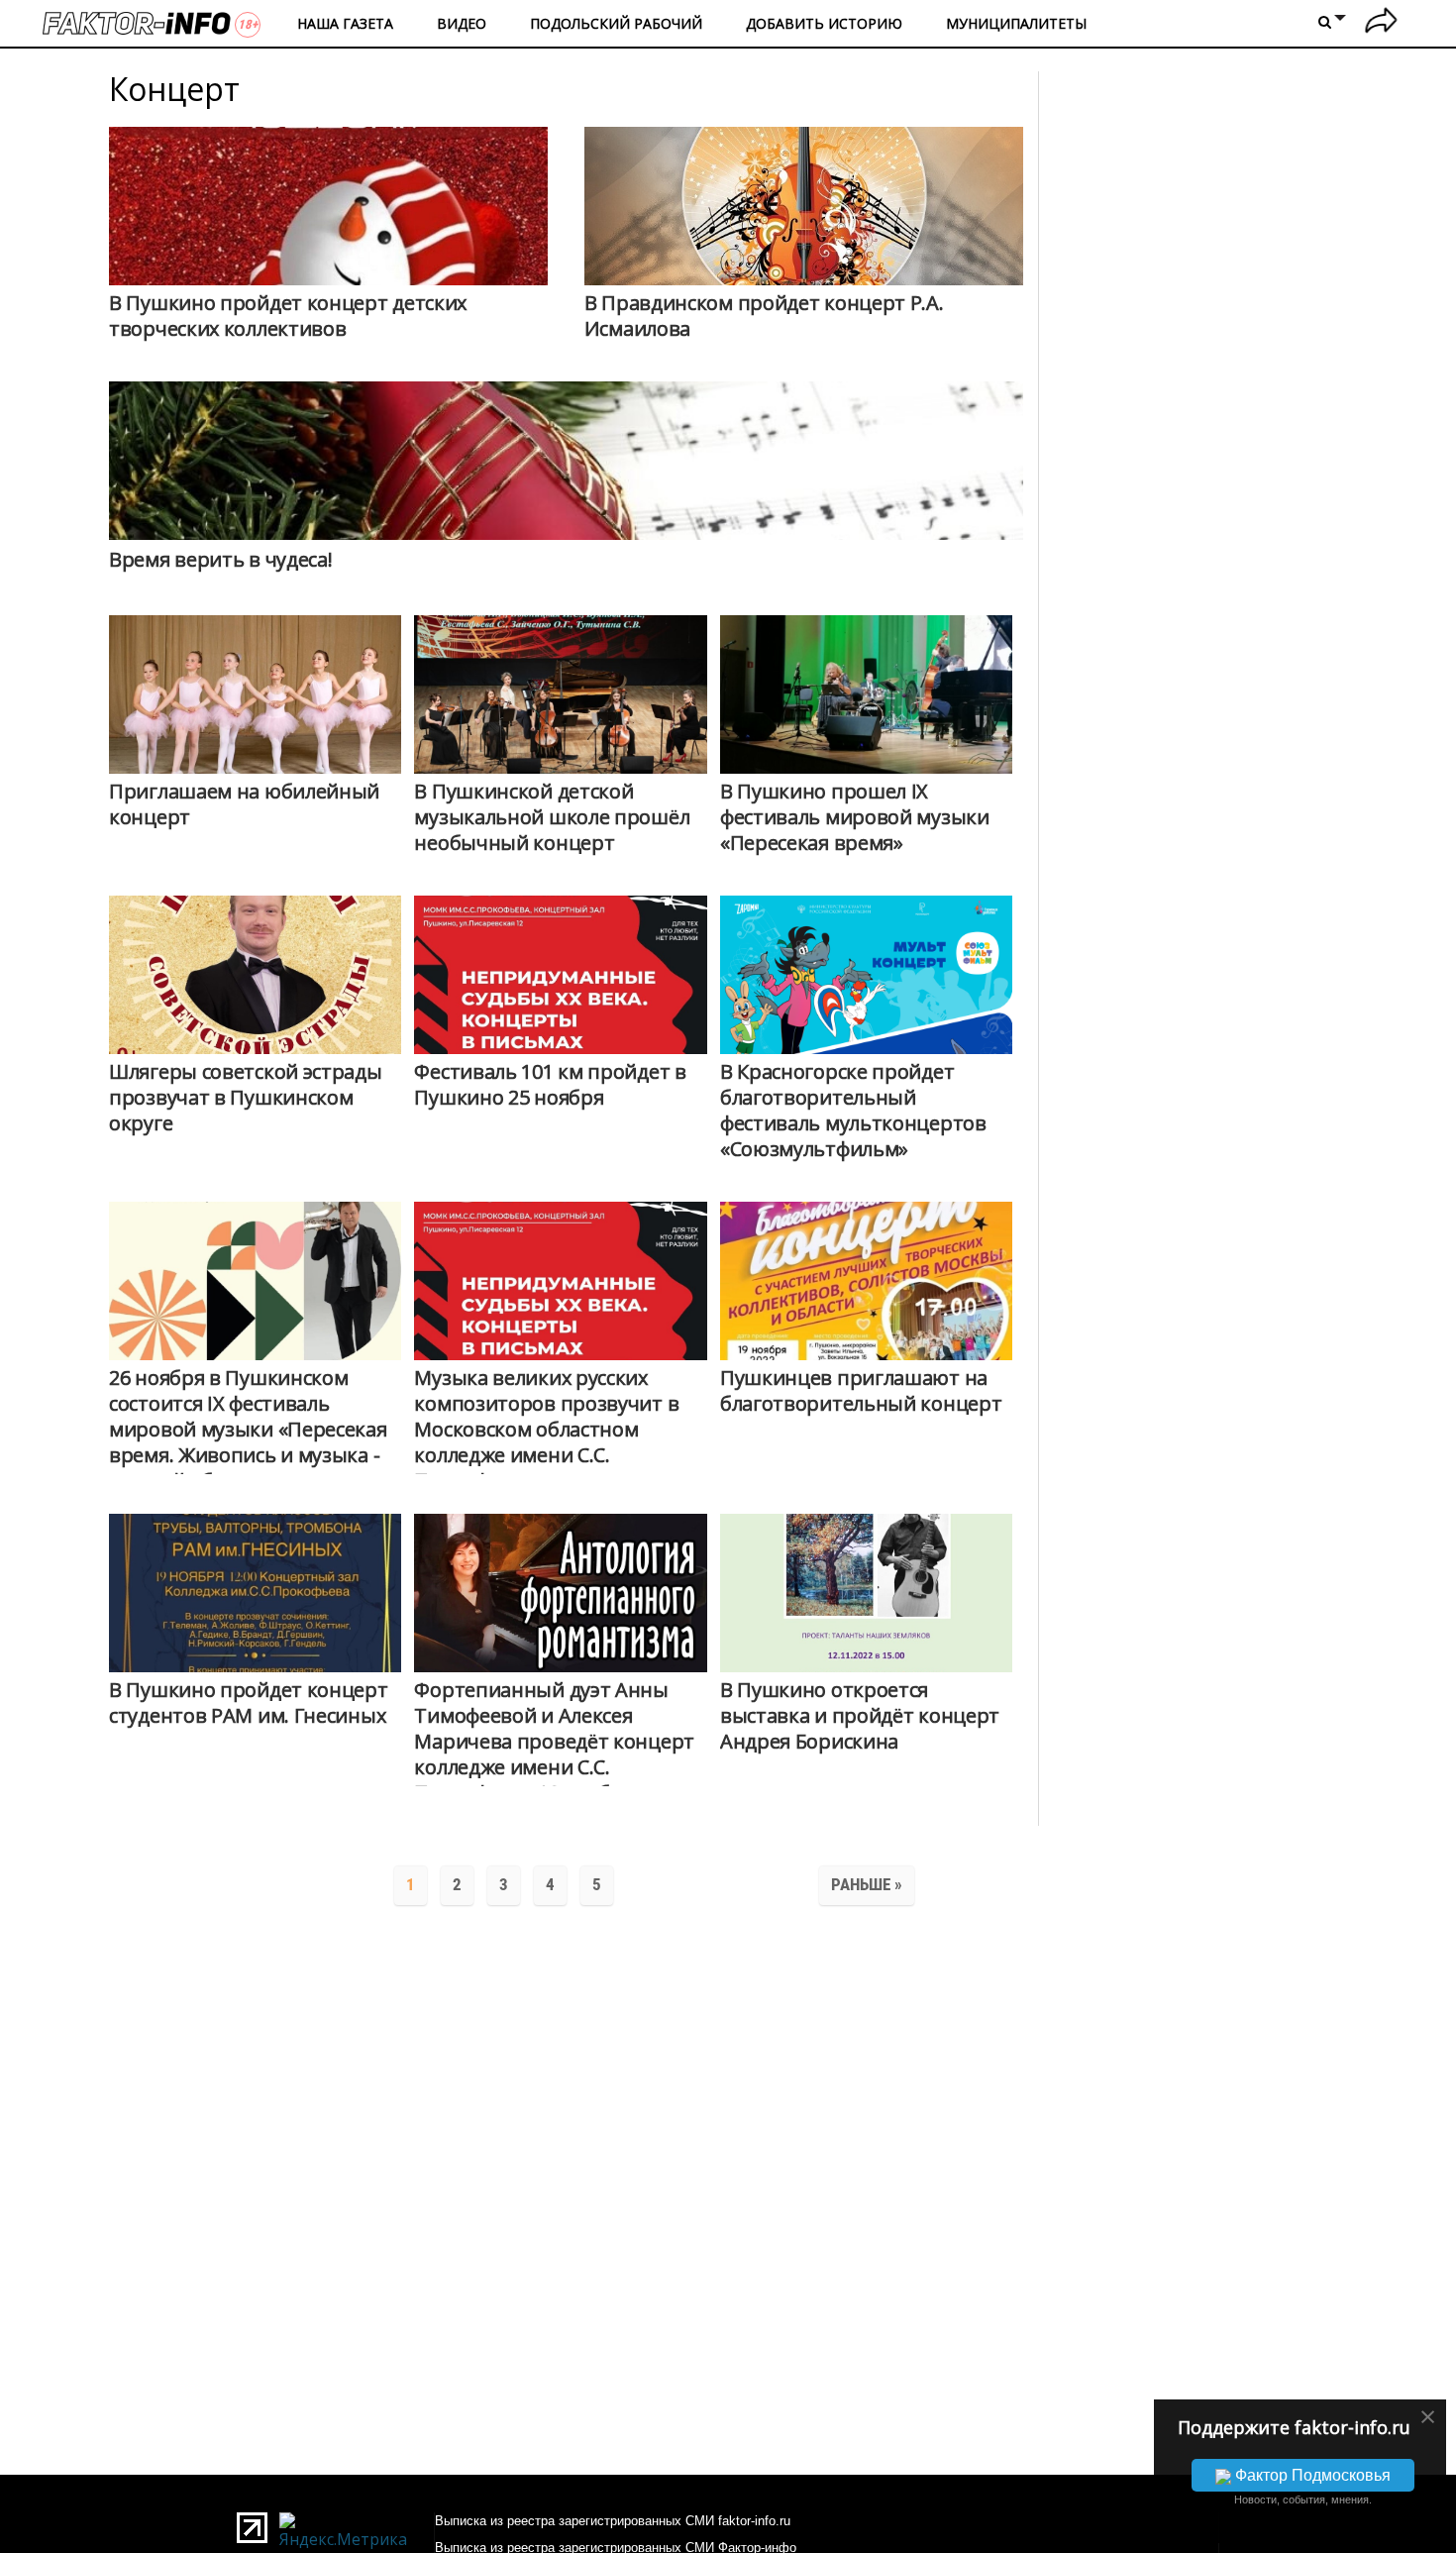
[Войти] (1381, 23)
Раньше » (867, 1884)
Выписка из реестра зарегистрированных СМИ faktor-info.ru (613, 2521)
